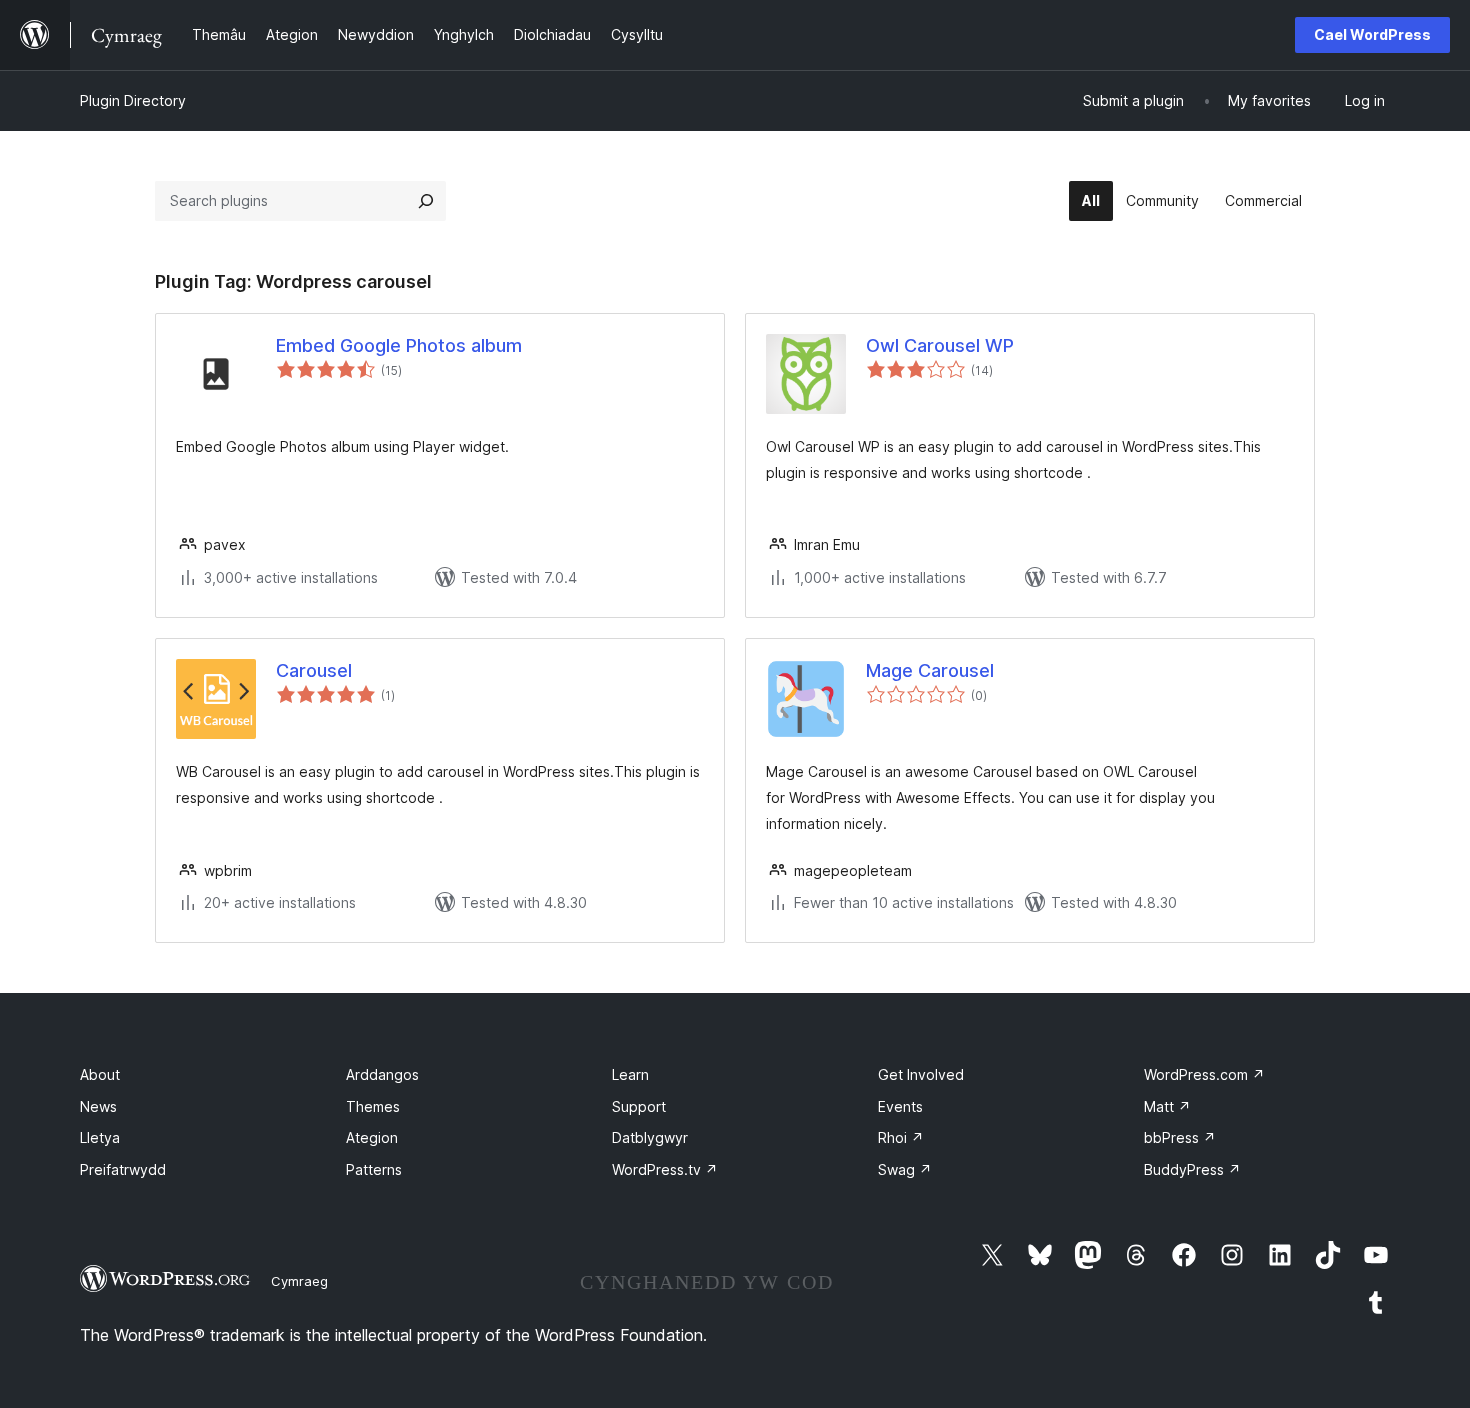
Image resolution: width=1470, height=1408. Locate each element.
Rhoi (901, 1137)
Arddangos (382, 1074)
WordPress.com (1204, 1074)
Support (639, 1106)
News (98, 1106)
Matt (1167, 1106)
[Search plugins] (426, 201)
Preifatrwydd (123, 1169)
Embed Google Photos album (399, 345)
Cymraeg (299, 1281)
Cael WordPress (1372, 34)
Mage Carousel (930, 670)
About (100, 1074)
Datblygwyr (650, 1137)
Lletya (100, 1137)
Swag (905, 1169)
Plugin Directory (133, 100)
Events (900, 1106)
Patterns (374, 1169)
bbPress (1180, 1137)
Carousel (314, 670)
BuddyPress (1192, 1169)
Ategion (372, 1137)
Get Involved (921, 1074)
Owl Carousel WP (940, 345)
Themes (373, 1106)
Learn (630, 1074)
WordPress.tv (665, 1169)
